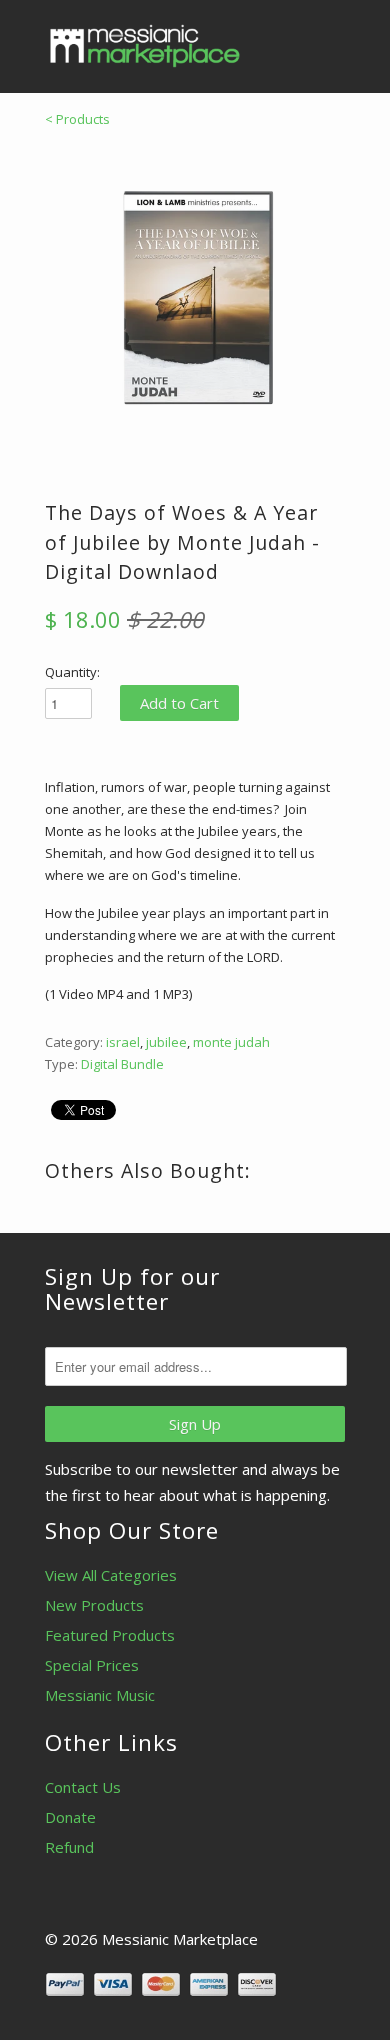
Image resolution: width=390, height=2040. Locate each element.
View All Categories (111, 1575)
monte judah (231, 1042)
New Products (94, 1605)
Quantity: (72, 672)
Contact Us (83, 1787)
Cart (326, 40)
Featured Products (110, 1635)
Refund (69, 1847)
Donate (70, 1817)
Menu (285, 40)
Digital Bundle (122, 1064)
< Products (77, 119)
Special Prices (92, 1665)
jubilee (166, 1042)
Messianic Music (100, 1695)
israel (123, 1042)
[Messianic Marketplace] (145, 46)
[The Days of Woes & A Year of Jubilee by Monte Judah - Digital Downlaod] (195, 299)
